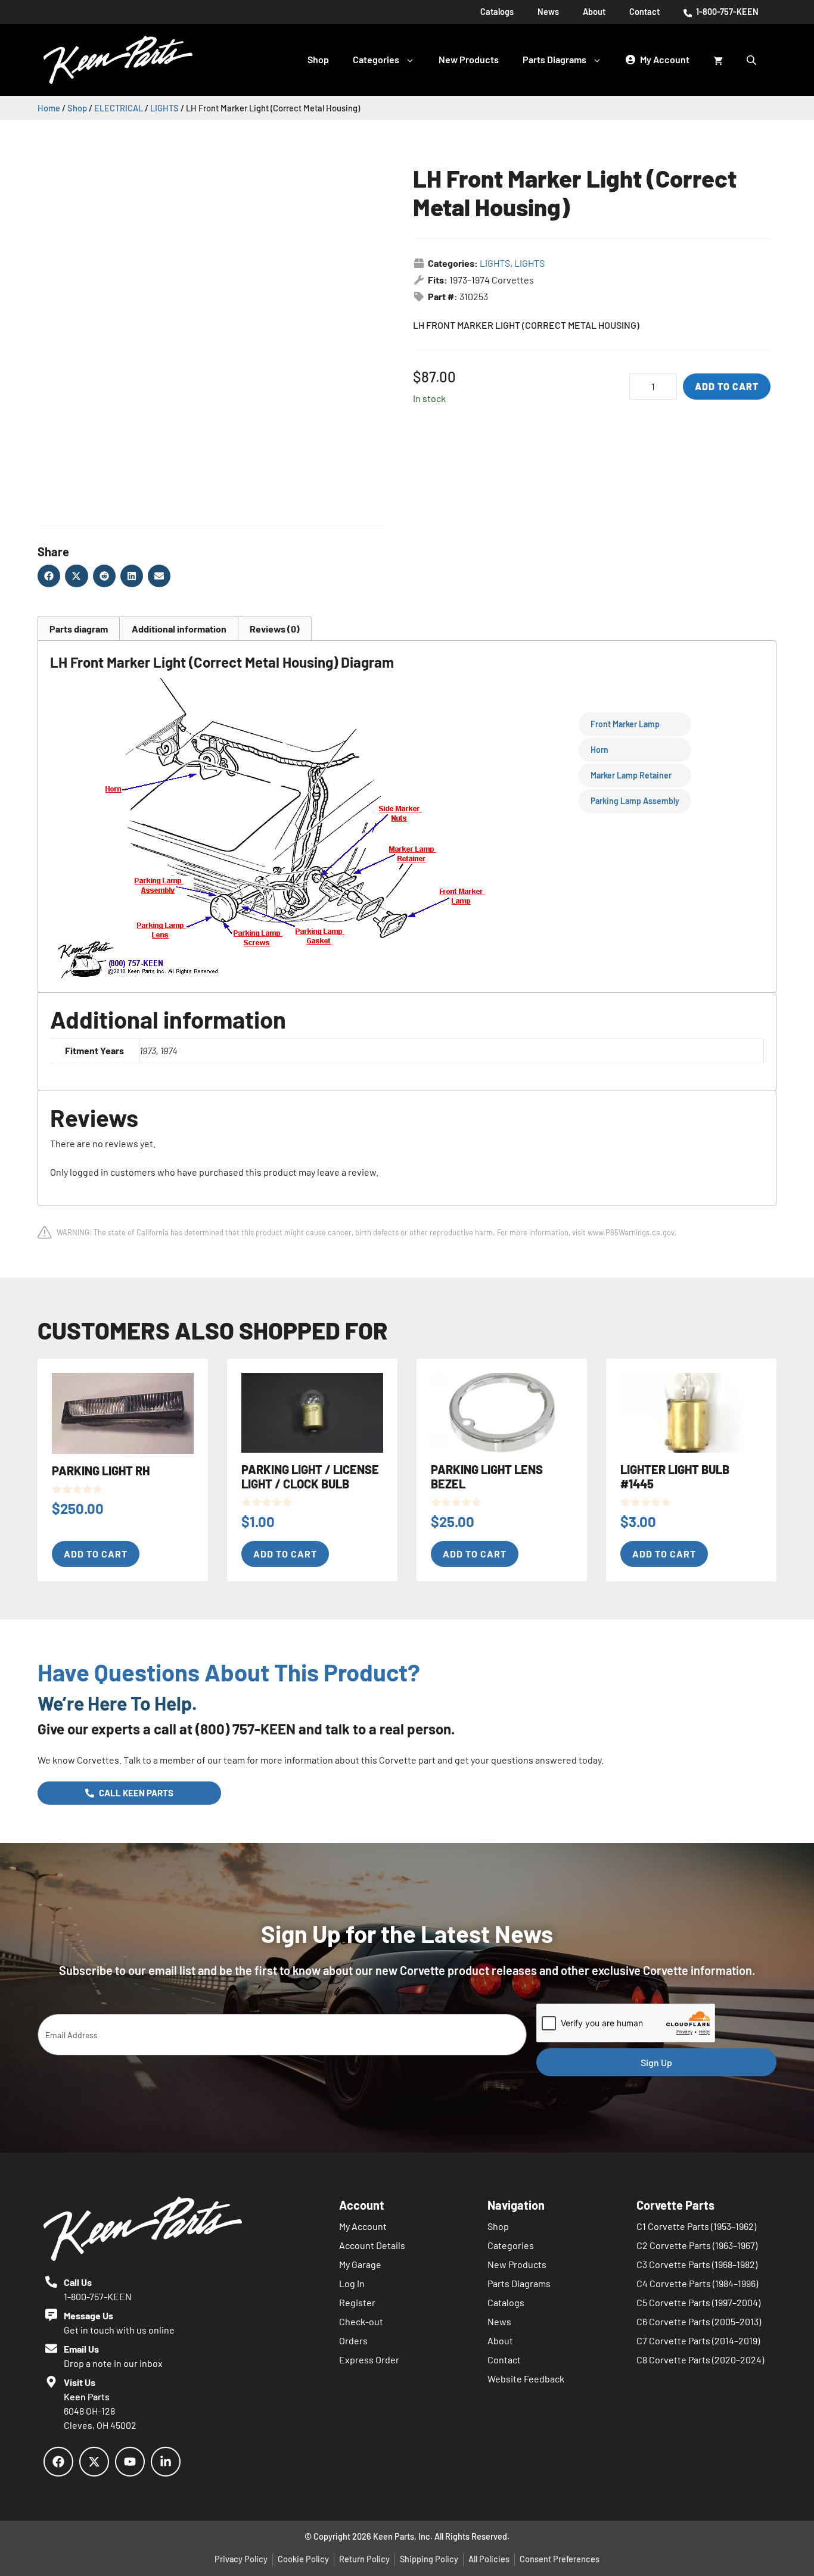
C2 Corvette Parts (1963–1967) (697, 2245)
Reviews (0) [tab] (275, 629)
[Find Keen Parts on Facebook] (58, 2462)
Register (357, 2302)
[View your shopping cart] (718, 60)
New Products (469, 59)
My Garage (360, 2264)
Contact (644, 12)
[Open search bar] (753, 60)
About (594, 12)
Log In (352, 2283)
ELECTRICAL (119, 108)
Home (49, 108)
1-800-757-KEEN (726, 12)
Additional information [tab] (179, 629)
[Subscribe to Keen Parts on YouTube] (130, 2462)
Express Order (369, 2359)
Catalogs (497, 12)
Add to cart (727, 386)
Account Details (372, 2245)
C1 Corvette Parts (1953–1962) (696, 2226)
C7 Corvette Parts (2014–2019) (698, 2340)
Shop (318, 59)
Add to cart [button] (96, 1554)
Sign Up (656, 2062)
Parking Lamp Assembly (635, 801)
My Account (363, 2226)
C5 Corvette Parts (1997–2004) (698, 2302)
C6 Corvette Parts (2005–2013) (699, 2321)
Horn (599, 750)
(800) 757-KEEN (246, 1729)
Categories (376, 59)
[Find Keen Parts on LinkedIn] (166, 2462)
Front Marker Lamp (625, 724)
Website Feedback (526, 2379)
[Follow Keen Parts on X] (94, 2462)
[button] (49, 576)
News (548, 12)
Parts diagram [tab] (79, 629)
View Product (80, 54)
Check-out (361, 2321)
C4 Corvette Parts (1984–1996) (697, 2283)
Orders (353, 2340)
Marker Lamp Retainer (631, 775)
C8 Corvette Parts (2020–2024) (700, 2359)
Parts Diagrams (554, 59)
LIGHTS (164, 108)
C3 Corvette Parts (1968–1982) (697, 2264)
